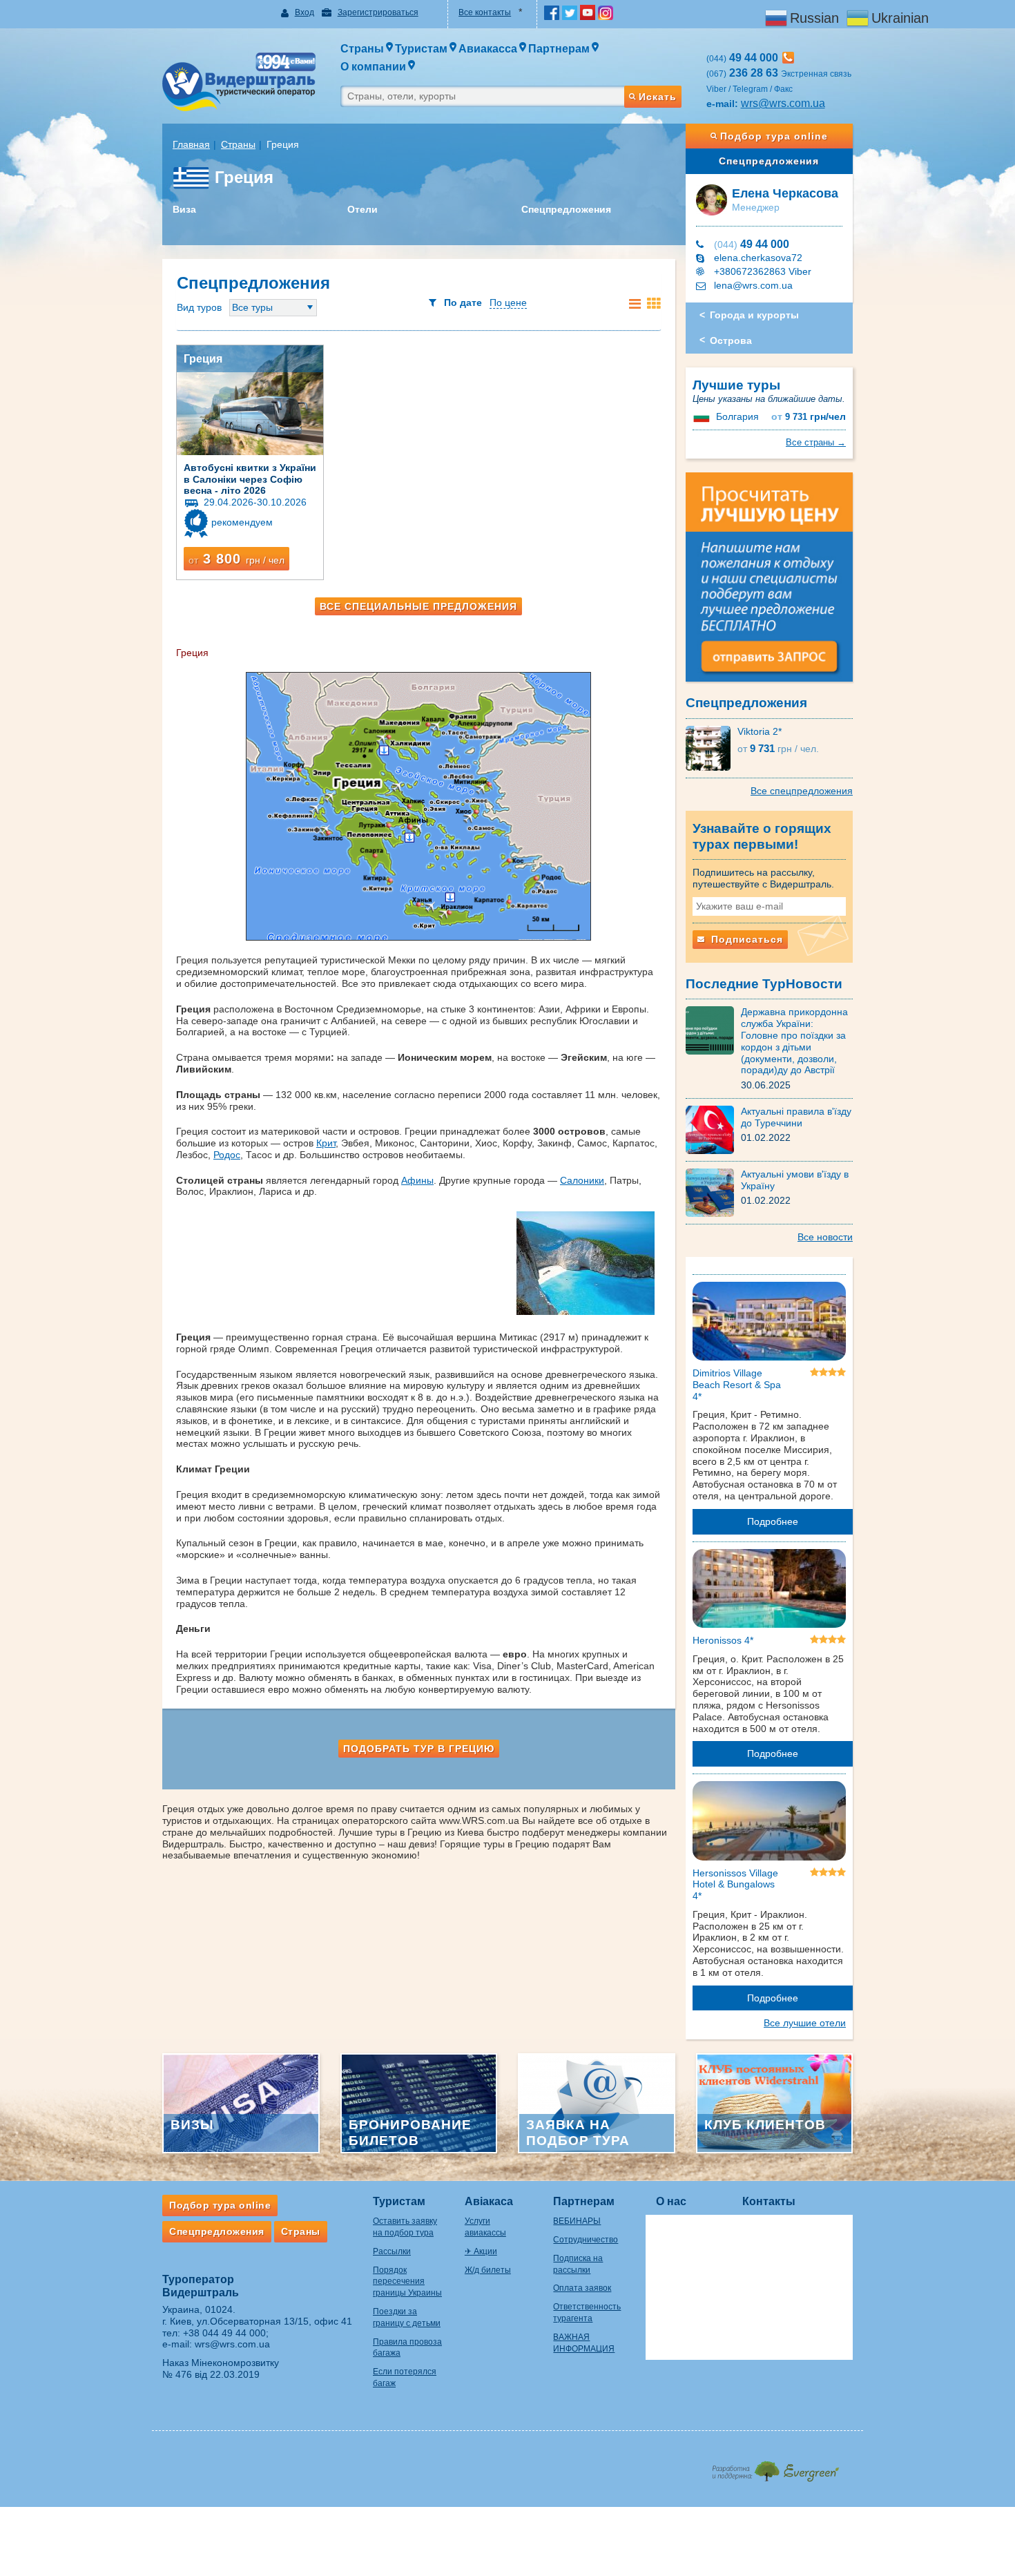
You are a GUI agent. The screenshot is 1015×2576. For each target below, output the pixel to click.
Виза (184, 209)
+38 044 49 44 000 (224, 2333)
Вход (304, 12)
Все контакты (485, 12)
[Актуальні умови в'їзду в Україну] (713, 1192)
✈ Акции (481, 2251)
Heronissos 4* (723, 1640)
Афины (417, 1180)
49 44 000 (752, 244)
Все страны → (816, 442)
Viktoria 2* (760, 731)
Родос (227, 1155)
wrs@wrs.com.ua (783, 103)
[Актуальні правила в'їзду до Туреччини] (713, 1129)
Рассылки (392, 2251)
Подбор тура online (774, 136)
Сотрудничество (586, 2240)
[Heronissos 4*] (770, 1591)
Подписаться (745, 939)
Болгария (737, 416)
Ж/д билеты (488, 2270)
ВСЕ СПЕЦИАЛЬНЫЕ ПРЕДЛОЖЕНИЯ (418, 606)
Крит (326, 1143)
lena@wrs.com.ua (753, 285)
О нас (671, 2201)
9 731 (809, 417)
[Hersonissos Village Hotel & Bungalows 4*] (770, 1823)
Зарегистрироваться (378, 12)
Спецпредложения (566, 209)
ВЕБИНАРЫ (577, 2221)
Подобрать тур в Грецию (419, 1749)
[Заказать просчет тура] (770, 583)
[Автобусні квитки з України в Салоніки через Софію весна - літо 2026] (250, 400)
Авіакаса (489, 2201)
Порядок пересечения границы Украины (407, 2282)
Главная (191, 144)
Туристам (399, 2201)
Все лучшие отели (805, 2023)
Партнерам (584, 2201)
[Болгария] (703, 416)
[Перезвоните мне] (788, 58)
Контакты (769, 2201)
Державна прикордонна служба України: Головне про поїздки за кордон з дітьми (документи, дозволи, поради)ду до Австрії (794, 1041)
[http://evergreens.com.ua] (775, 2467)
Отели (362, 209)
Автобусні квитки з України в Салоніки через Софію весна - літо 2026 (250, 479)
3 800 (236, 559)
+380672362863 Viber (763, 271)
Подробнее (773, 1521)
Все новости (825, 1237)
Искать (658, 97)
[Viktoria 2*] (712, 747)
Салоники (582, 1180)
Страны (238, 144)
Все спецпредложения (802, 791)
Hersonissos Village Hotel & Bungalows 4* (735, 1885)
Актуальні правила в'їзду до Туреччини (796, 1117)
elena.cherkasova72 (758, 258)
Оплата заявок (582, 2288)
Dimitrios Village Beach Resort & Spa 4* (737, 1385)
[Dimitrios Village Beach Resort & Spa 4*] (770, 1324)
